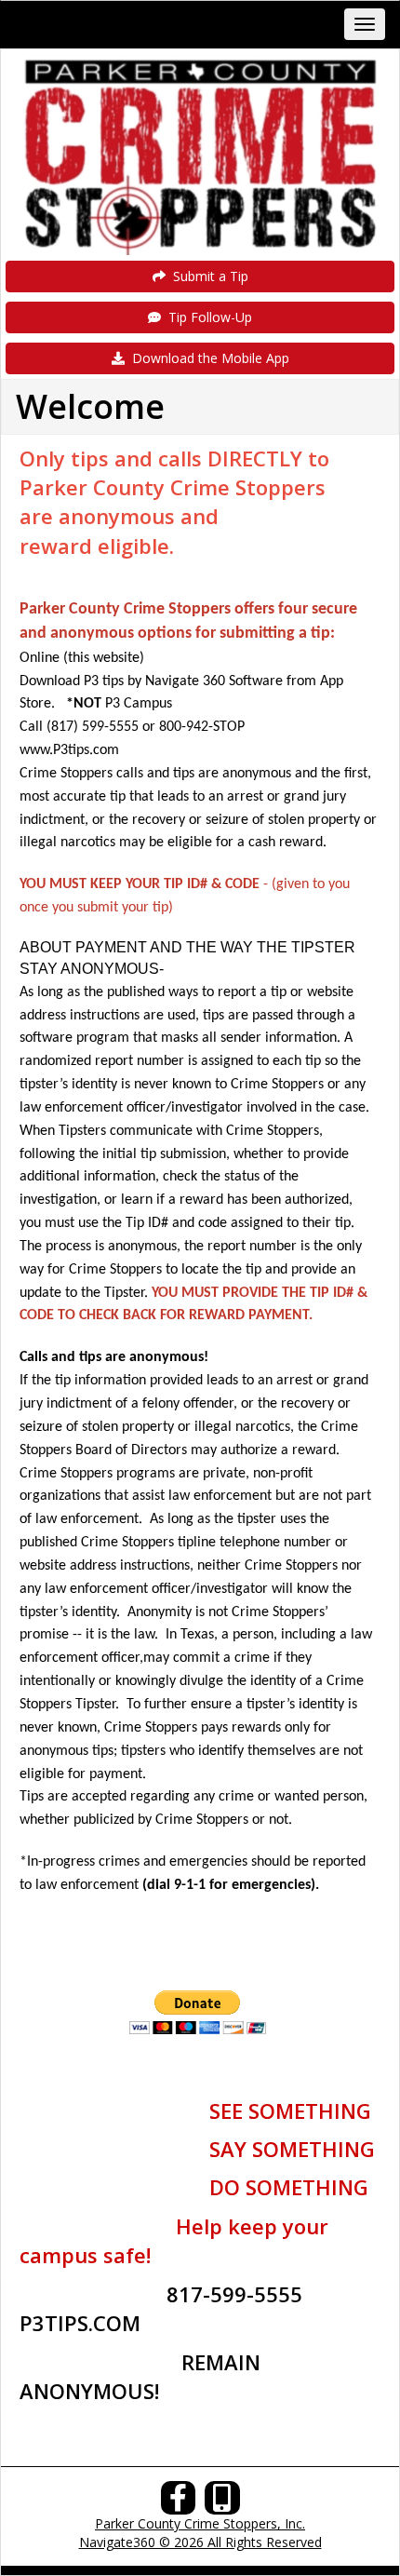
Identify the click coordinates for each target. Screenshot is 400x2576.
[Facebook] (179, 2503)
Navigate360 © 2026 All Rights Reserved (200, 2542)
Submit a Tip (207, 276)
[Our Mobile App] (222, 2503)
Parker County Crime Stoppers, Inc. (200, 2523)
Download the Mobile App (207, 358)
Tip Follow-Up (207, 317)
